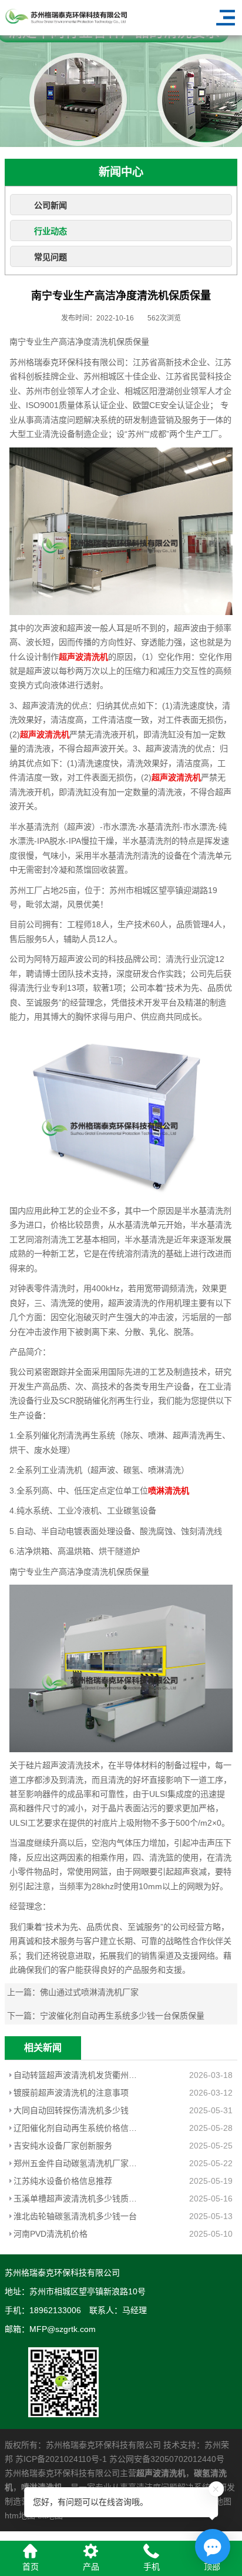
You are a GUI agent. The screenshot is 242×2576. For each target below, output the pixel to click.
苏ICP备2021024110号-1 (61, 2459)
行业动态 (51, 231)
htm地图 (20, 2515)
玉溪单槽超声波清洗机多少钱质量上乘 (79, 2199)
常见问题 (51, 257)
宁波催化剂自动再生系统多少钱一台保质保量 (122, 2016)
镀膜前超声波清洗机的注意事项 (71, 2093)
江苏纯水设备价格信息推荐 (63, 2181)
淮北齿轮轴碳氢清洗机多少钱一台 (75, 2216)
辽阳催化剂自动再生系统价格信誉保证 (79, 2128)
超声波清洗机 (161, 2473)
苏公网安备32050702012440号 (167, 2459)
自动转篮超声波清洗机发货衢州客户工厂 (79, 2075)
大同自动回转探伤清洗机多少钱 (71, 2110)
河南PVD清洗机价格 (51, 2234)
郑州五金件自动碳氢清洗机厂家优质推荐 (79, 2163)
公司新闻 (51, 205)
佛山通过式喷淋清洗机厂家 (89, 1992)
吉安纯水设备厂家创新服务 (63, 2146)
